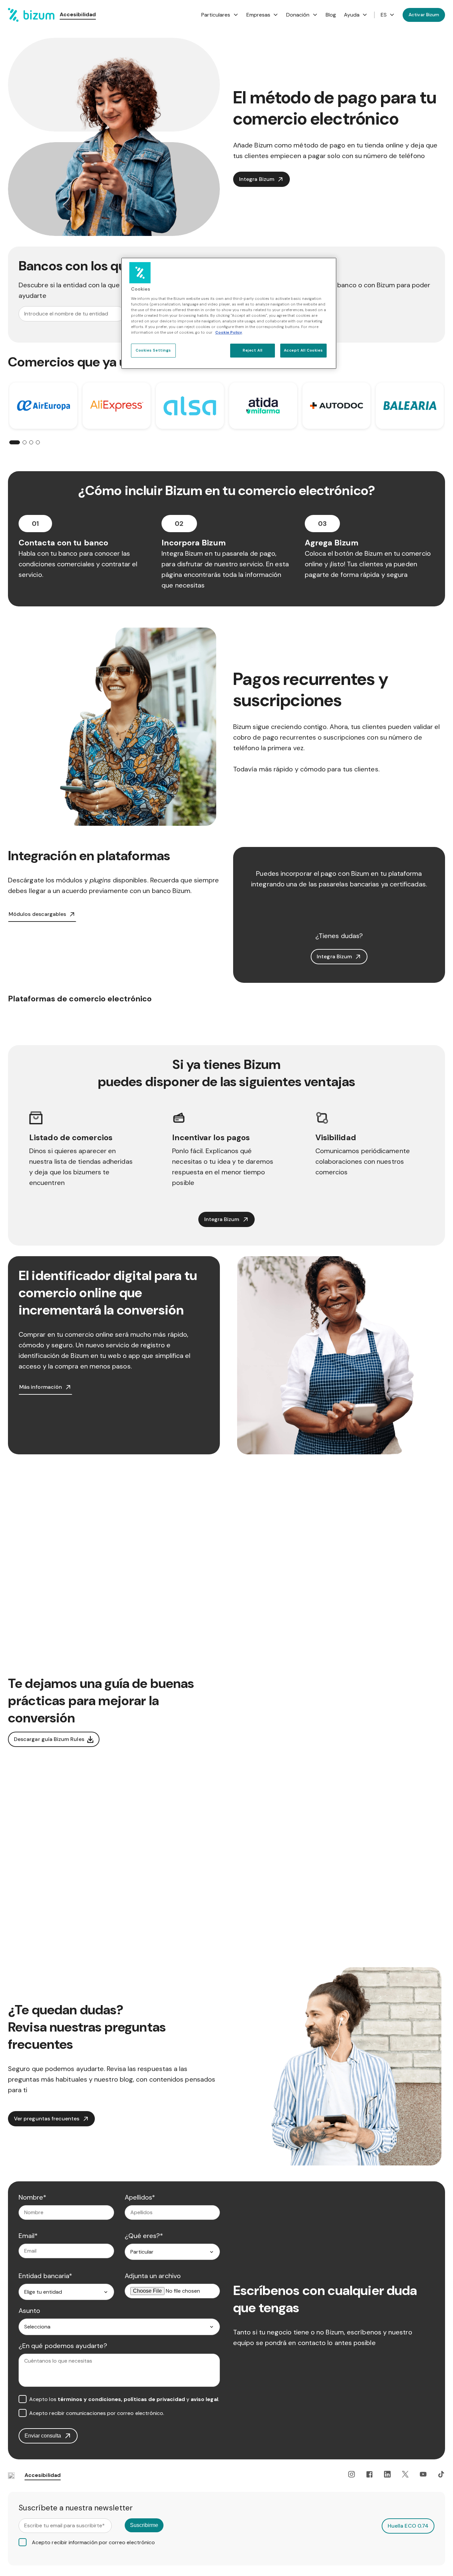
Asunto (29, 2311)
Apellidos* (140, 2197)
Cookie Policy (229, 333)
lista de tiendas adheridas (94, 1161)
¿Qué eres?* (144, 2236)
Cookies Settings (153, 350)
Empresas (259, 15)
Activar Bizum (424, 15)
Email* (28, 2236)
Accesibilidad (78, 14)
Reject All (253, 350)
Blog (331, 15)
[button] (15, 442)
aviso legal (204, 2399)
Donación (298, 15)
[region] (229, 313)
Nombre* (33, 2197)
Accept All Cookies (303, 350)
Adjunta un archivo (153, 2276)
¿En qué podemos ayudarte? (63, 2346)
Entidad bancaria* (45, 2276)
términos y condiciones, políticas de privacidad (121, 2399)
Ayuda (352, 15)
